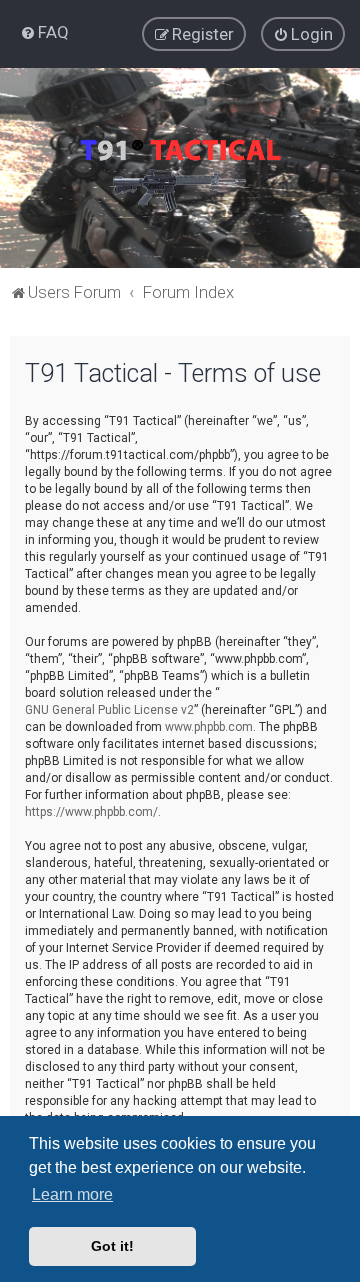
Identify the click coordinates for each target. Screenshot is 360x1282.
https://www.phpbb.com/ (91, 812)
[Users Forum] (180, 168)
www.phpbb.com (209, 727)
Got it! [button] (112, 1246)
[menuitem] (44, 32)
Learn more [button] (72, 1194)
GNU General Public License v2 (109, 710)
